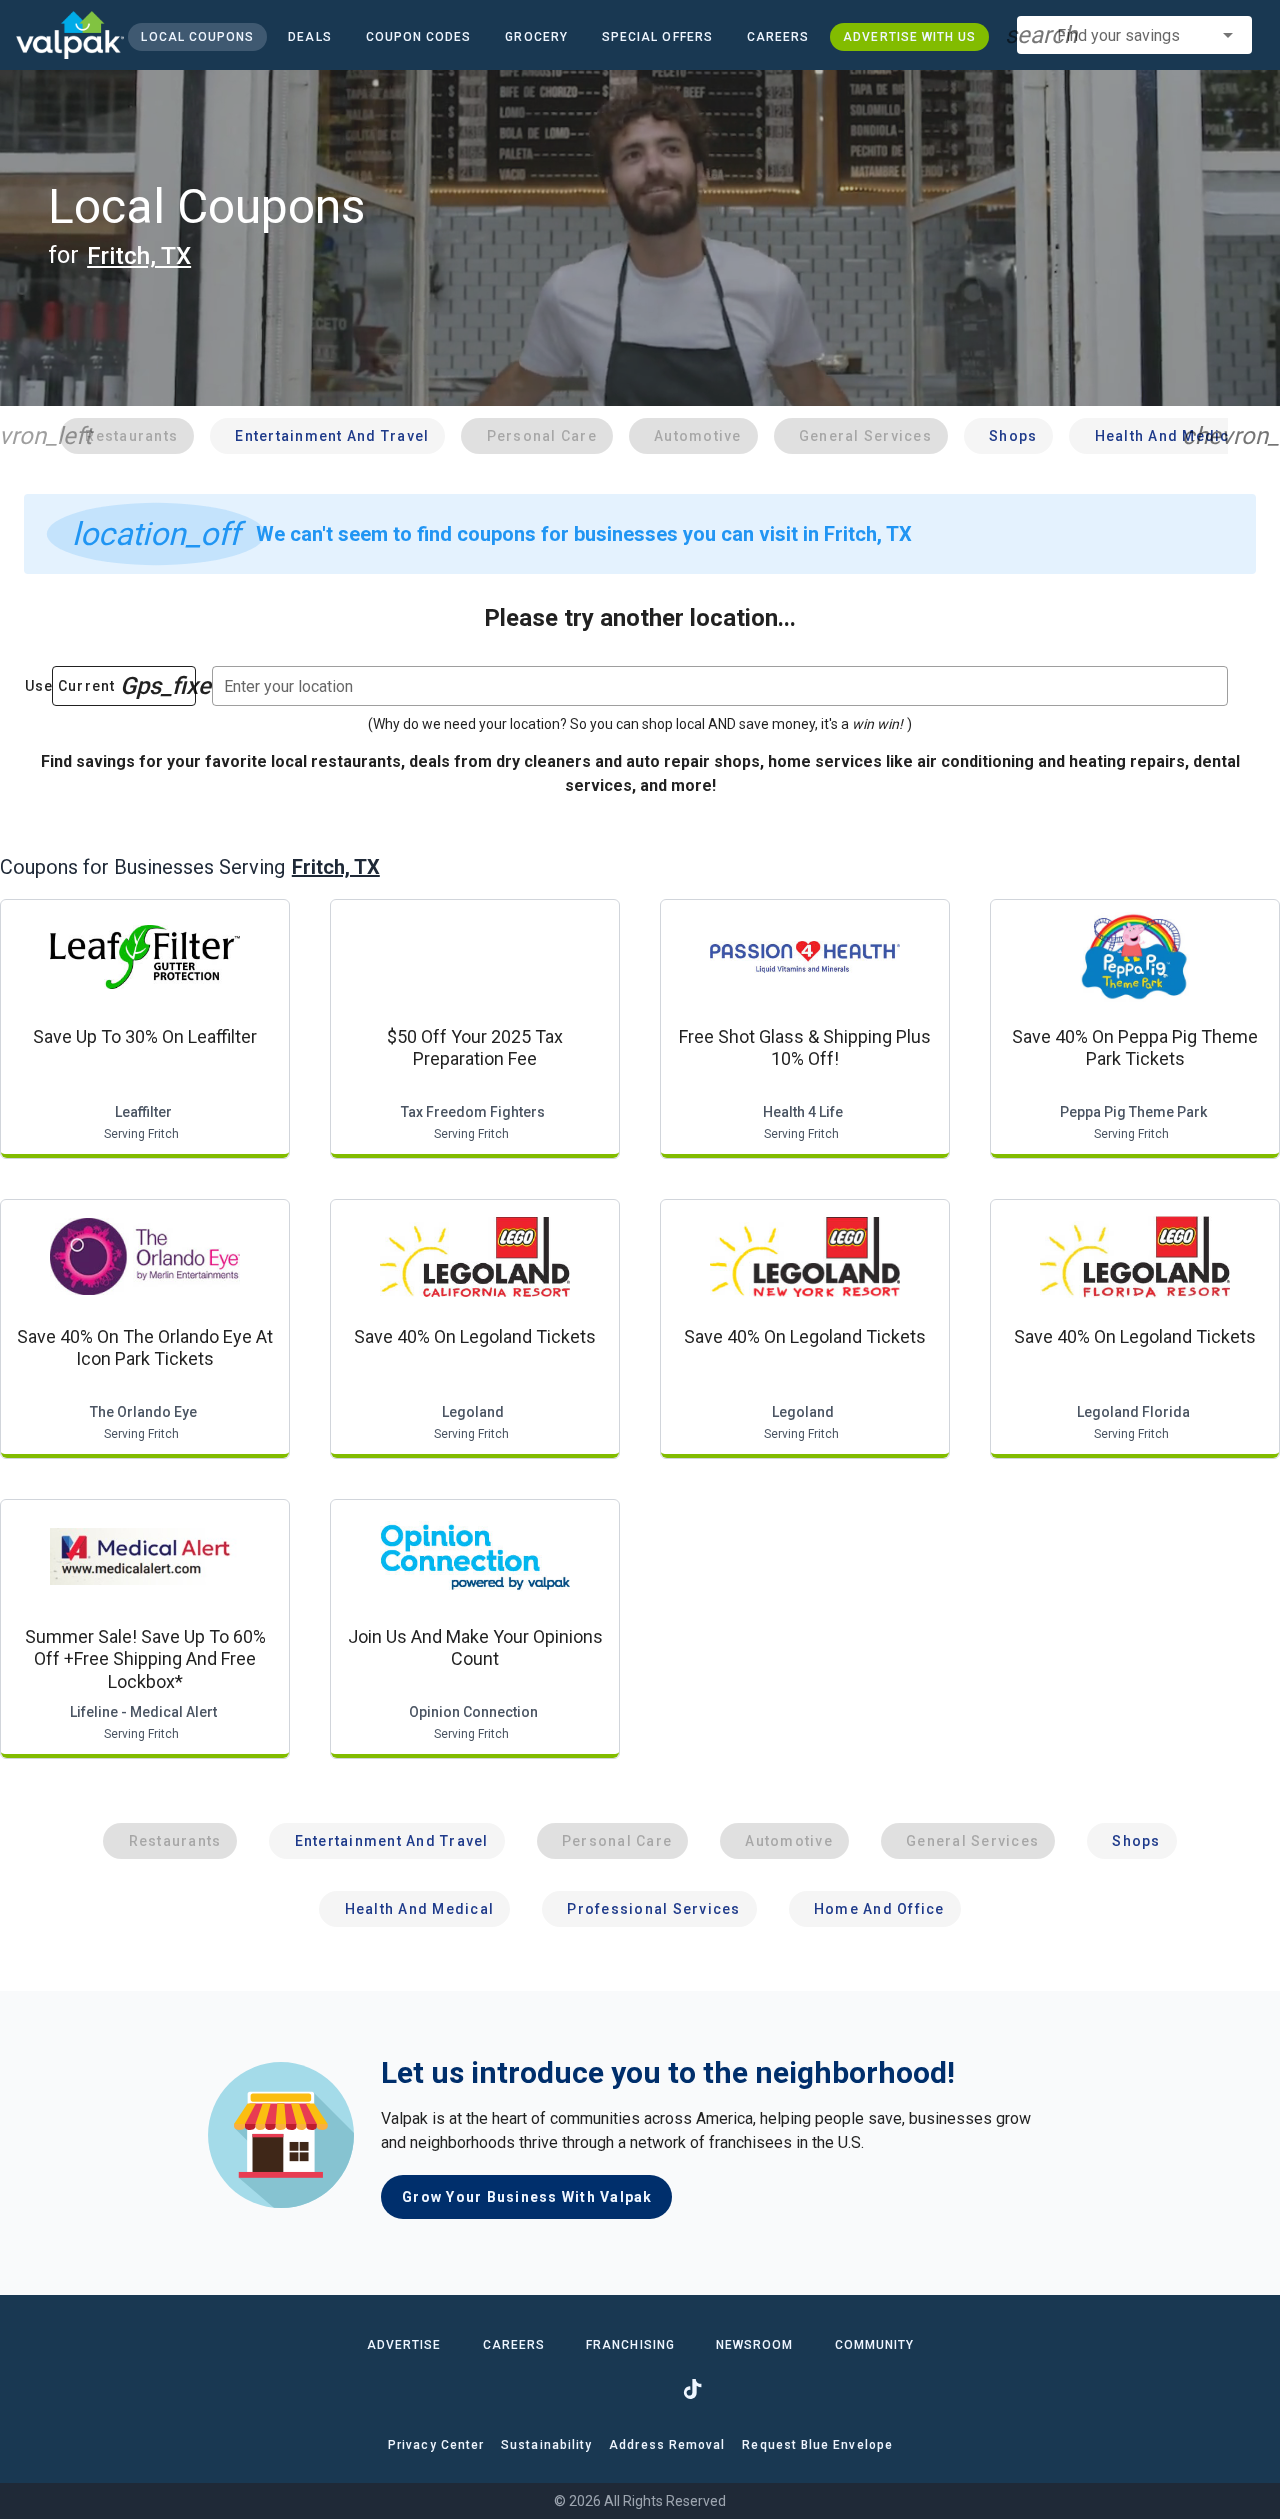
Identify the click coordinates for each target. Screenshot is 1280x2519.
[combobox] (1134, 35)
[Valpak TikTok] (692, 2389)
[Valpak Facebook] (588, 2389)
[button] (656, 37)
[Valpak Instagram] (640, 2389)
